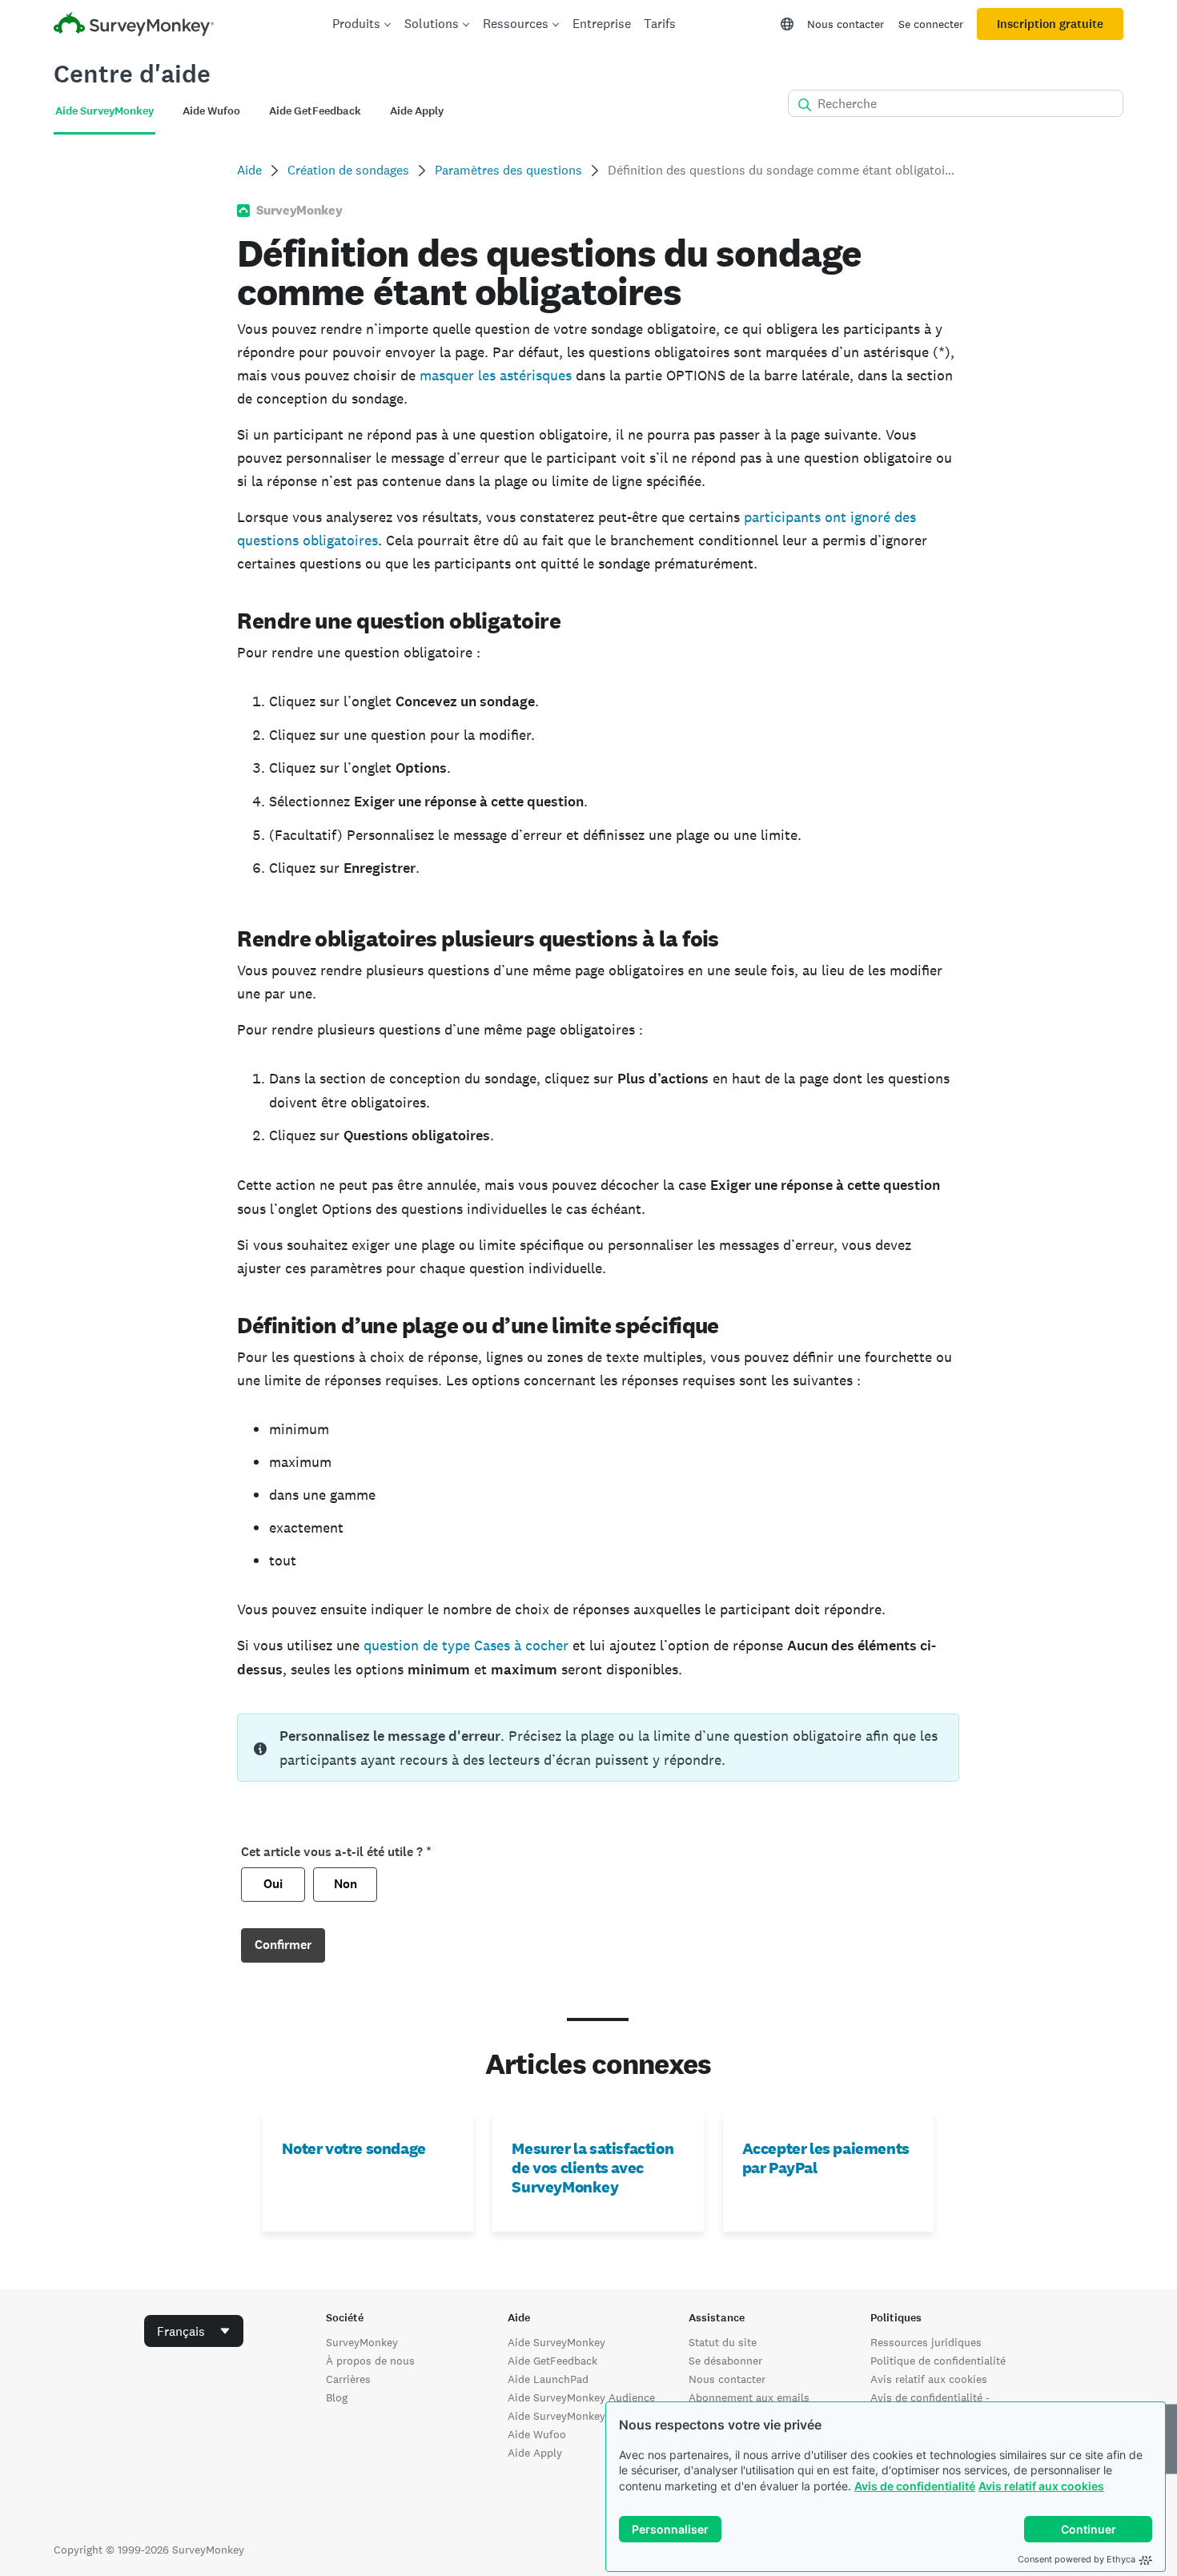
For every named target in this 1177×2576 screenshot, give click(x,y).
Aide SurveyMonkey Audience (581, 2397)
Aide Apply (535, 2453)
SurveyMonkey (362, 2342)
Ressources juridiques (926, 2342)
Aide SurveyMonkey (556, 2342)
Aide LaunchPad (548, 2379)
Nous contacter (846, 24)
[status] (598, 1748)
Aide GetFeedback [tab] (315, 111)
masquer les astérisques (496, 375)
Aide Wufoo (537, 2434)
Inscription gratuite (1050, 24)
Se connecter (931, 24)
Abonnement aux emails (749, 2397)
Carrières (348, 2379)
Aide (249, 170)
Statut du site (723, 2342)
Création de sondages (348, 170)
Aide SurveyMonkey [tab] (104, 111)
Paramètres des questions (508, 170)
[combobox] (194, 2331)
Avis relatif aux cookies (1041, 2486)
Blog (337, 2397)
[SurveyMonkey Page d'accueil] (134, 26)
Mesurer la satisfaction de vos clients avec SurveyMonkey (593, 2168)
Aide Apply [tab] (417, 111)
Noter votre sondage (354, 2148)
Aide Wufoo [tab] (211, 111)
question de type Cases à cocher (466, 1645)
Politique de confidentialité (938, 2361)
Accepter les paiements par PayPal (826, 2158)
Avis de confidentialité (915, 2486)
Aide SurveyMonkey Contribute (585, 2416)
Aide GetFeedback (552, 2361)
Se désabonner (725, 2361)
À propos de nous (370, 2361)
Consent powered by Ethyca (1077, 2559)
